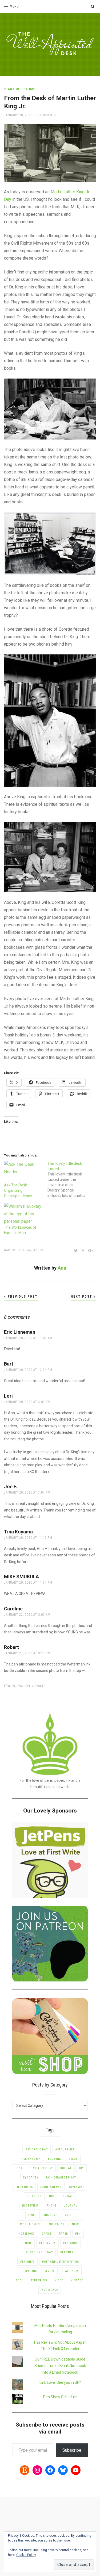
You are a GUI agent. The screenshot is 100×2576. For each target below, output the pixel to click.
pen (78, 2234)
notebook (26, 2234)
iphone (51, 2206)
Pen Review (47, 2243)
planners (27, 2262)
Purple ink (29, 2271)
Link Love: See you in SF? (60, 2382)
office (47, 2234)
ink (52, 2196)
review (50, 2271)
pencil (27, 2243)
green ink (34, 2196)
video (59, 2280)
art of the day (19, 1250)
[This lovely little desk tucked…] (69, 1179)
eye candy (31, 2178)
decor (73, 2159)
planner (67, 2252)
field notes (24, 2187)
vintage (77, 2280)
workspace (50, 2290)
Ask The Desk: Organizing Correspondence (18, 1190)
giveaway (77, 2187)
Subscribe (72, 2450)
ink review (30, 2206)
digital (66, 2168)
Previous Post (22, 1297)
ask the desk (31, 2159)
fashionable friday (61, 2178)
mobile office (31, 2224)
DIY (81, 2168)
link (32, 2215)
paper (63, 2234)
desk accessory (41, 2168)
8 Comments (46, 115)
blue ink (55, 2159)
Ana (62, 1268)
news (76, 2224)
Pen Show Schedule (60, 2397)
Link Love (50, 2215)
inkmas (67, 2196)
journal (71, 2206)
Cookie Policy (26, 2555)
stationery (70, 2271)
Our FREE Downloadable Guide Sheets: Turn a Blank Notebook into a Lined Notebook (60, 2366)
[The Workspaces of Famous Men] (23, 1214)
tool (20, 2280)
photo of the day (39, 2252)
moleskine (57, 2224)
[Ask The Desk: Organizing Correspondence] (23, 1172)
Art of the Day (21, 89)
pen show (70, 2243)
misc (68, 2215)
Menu (14, 6)
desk (39, 1250)
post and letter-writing (61, 2262)
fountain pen (51, 2187)
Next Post (82, 1297)
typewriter (39, 2280)
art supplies (65, 2149)
